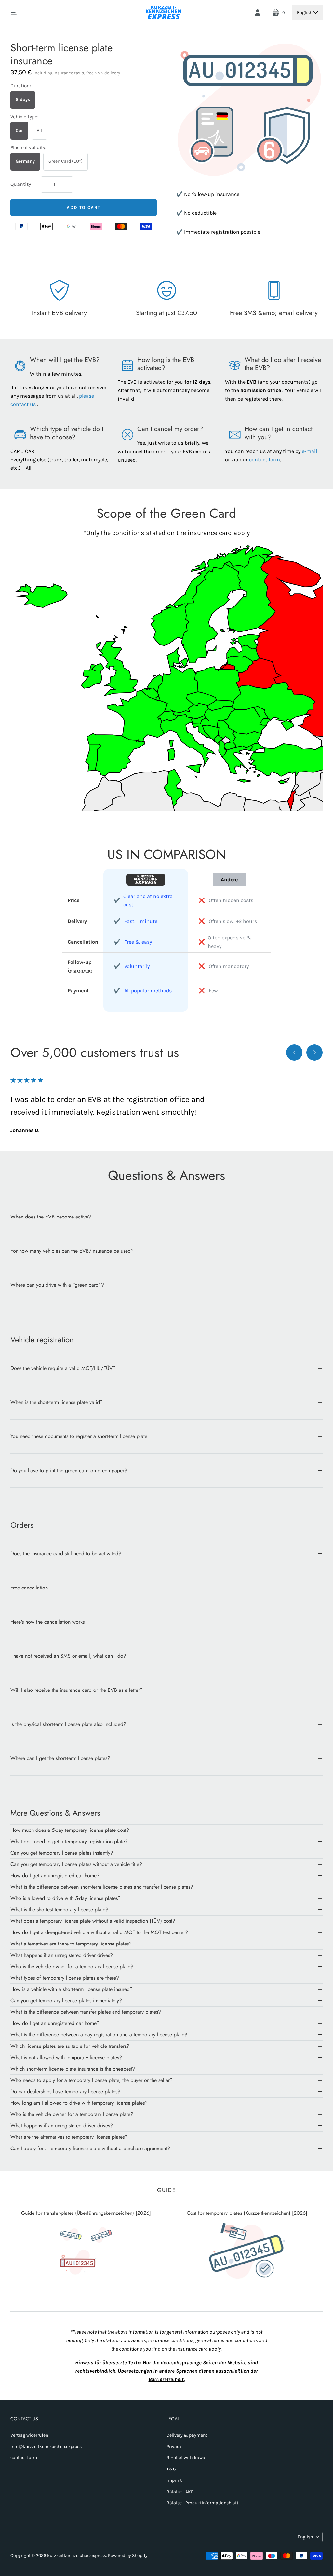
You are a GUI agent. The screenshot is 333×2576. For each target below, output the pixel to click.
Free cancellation (29, 1588)
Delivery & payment (187, 2435)
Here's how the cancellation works (47, 1622)
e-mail (309, 451)
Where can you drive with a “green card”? (57, 1285)
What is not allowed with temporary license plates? (66, 2057)
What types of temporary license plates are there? (65, 1978)
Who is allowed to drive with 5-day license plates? (66, 1898)
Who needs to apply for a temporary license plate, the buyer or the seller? (92, 2080)
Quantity (21, 184)
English (305, 13)
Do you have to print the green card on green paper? (69, 1470)
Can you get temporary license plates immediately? (66, 2001)
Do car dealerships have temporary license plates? (65, 2091)
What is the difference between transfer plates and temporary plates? (86, 2012)
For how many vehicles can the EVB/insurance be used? (72, 1251)
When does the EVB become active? (51, 1217)
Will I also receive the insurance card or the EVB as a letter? (77, 1690)
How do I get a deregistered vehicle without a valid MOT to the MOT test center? (99, 1932)
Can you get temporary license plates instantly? (62, 1853)
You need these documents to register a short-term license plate (79, 1436)
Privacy (174, 2447)
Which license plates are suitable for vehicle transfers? (70, 2046)
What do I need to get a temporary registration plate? (69, 1841)
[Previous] (294, 1052)
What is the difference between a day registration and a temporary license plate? (99, 2035)
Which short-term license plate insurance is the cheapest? (73, 2069)
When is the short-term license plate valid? (57, 1402)
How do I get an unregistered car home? (55, 1875)
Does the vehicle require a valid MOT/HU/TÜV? (63, 1368)
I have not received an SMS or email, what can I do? (68, 1656)
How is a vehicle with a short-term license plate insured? (72, 1989)
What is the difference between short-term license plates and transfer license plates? (102, 1887)
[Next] (314, 1052)
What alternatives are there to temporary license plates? (71, 1944)
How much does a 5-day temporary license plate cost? (70, 1830)
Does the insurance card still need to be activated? (66, 1554)
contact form (265, 459)
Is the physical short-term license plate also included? (68, 1724)
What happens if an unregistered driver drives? (62, 1955)
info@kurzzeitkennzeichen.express (46, 2447)
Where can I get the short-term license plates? (60, 1758)
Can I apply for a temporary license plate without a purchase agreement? (90, 2148)
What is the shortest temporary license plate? (59, 1910)
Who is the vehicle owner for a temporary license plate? (72, 1966)
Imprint (174, 2480)
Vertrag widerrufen (29, 2435)
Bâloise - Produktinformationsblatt (202, 2503)
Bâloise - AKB (180, 2492)
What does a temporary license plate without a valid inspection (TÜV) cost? (93, 1921)
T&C (171, 2469)
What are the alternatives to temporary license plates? (69, 2137)
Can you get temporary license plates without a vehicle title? (76, 1864)
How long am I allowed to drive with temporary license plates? (79, 2103)
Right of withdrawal (186, 2458)
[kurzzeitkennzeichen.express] (164, 13)
